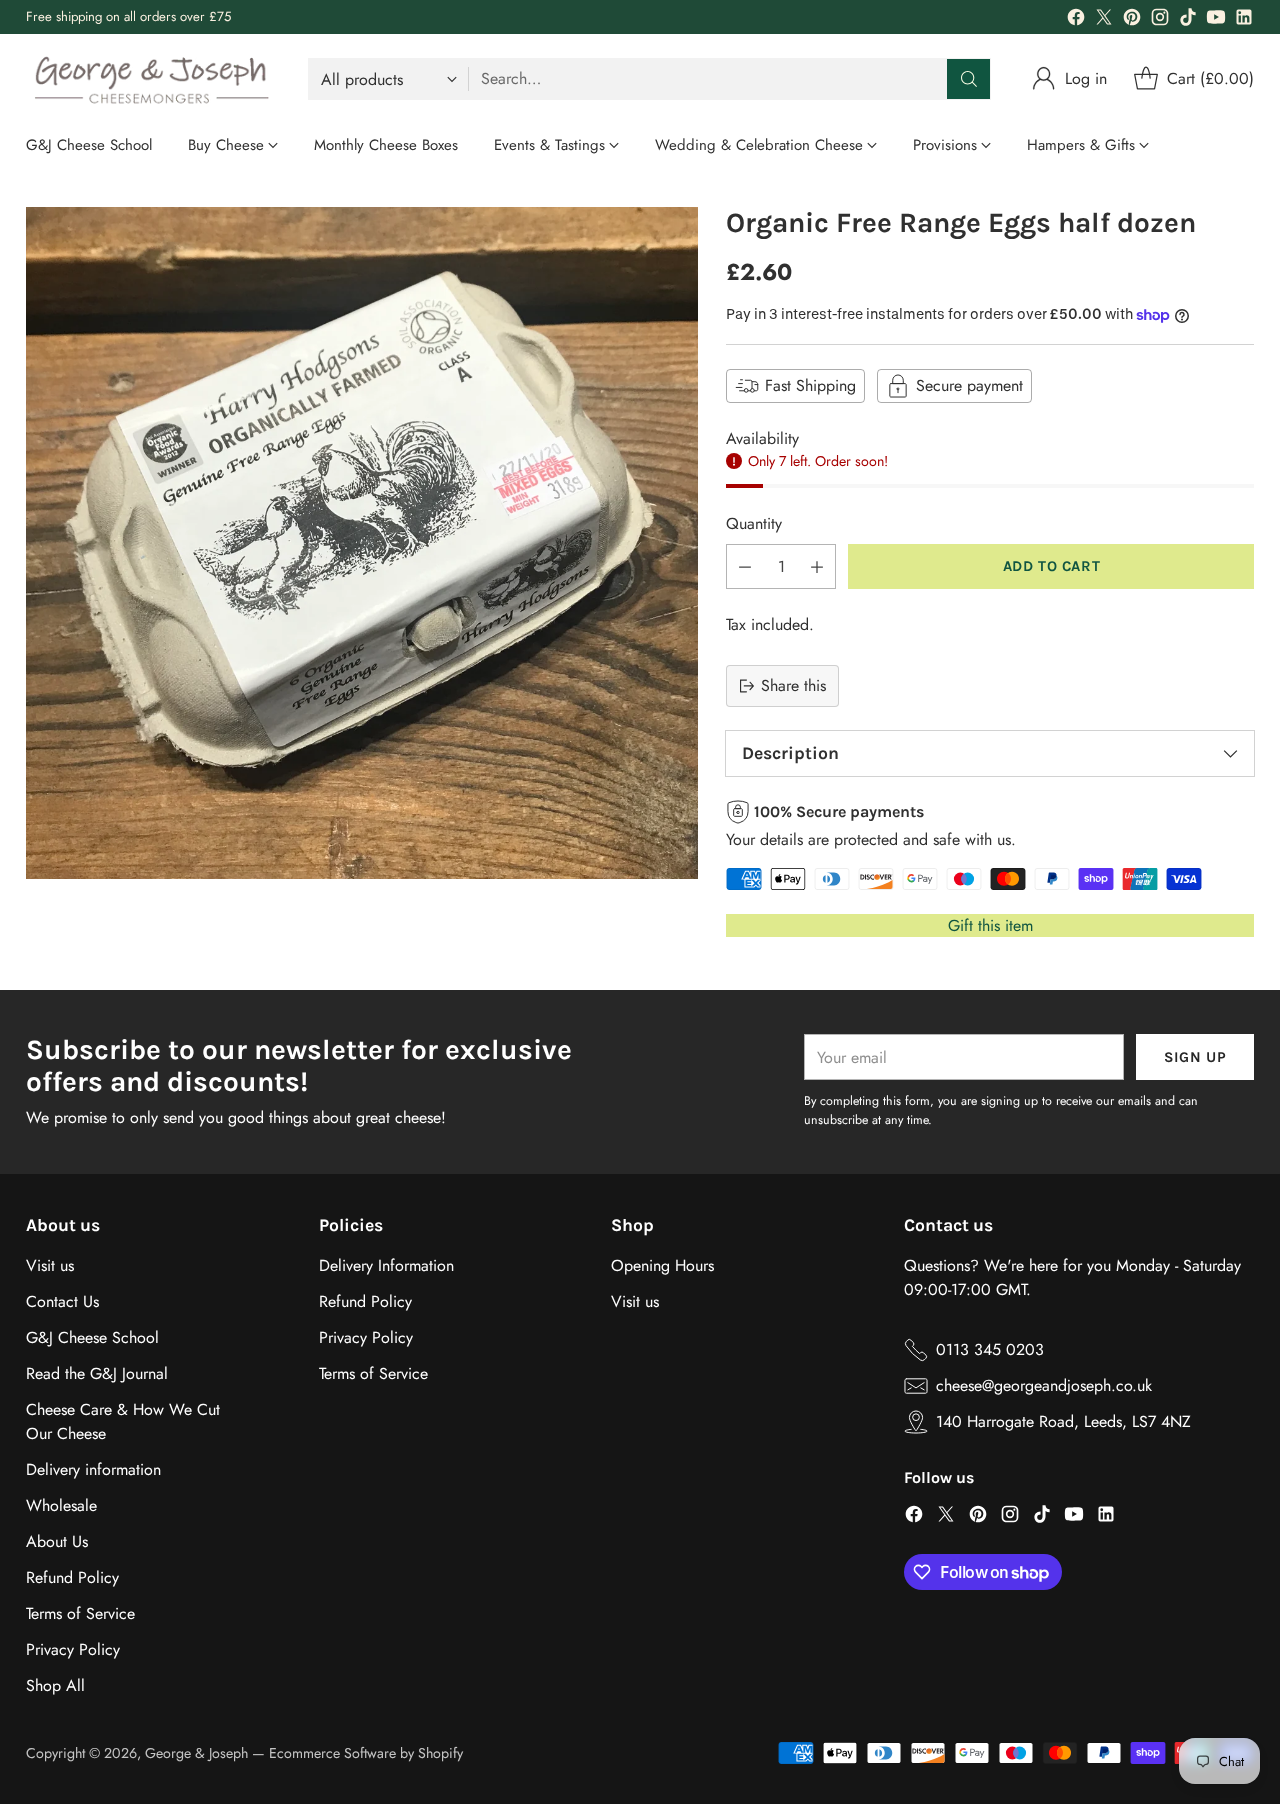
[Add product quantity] (817, 566)
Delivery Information (386, 1265)
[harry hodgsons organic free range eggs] (362, 543)
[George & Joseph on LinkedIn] (1244, 20)
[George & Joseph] (151, 79)
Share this (793, 685)
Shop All (55, 1685)
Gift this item (990, 925)
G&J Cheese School (92, 1337)
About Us (57, 1541)
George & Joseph (196, 1753)
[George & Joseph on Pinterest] (1132, 20)
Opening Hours (662, 1265)
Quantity (754, 523)
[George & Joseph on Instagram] (1160, 20)
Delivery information (93, 1469)
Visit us (50, 1265)
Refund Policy (72, 1577)
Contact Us (62, 1301)
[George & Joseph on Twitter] (1104, 20)
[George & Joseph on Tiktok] (1188, 20)
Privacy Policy (73, 1649)
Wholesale (61, 1505)
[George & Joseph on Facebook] (1076, 20)
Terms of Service (80, 1613)
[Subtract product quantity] (745, 566)
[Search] (969, 79)
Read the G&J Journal (97, 1373)
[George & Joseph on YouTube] (1216, 20)
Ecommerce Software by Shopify (366, 1753)
